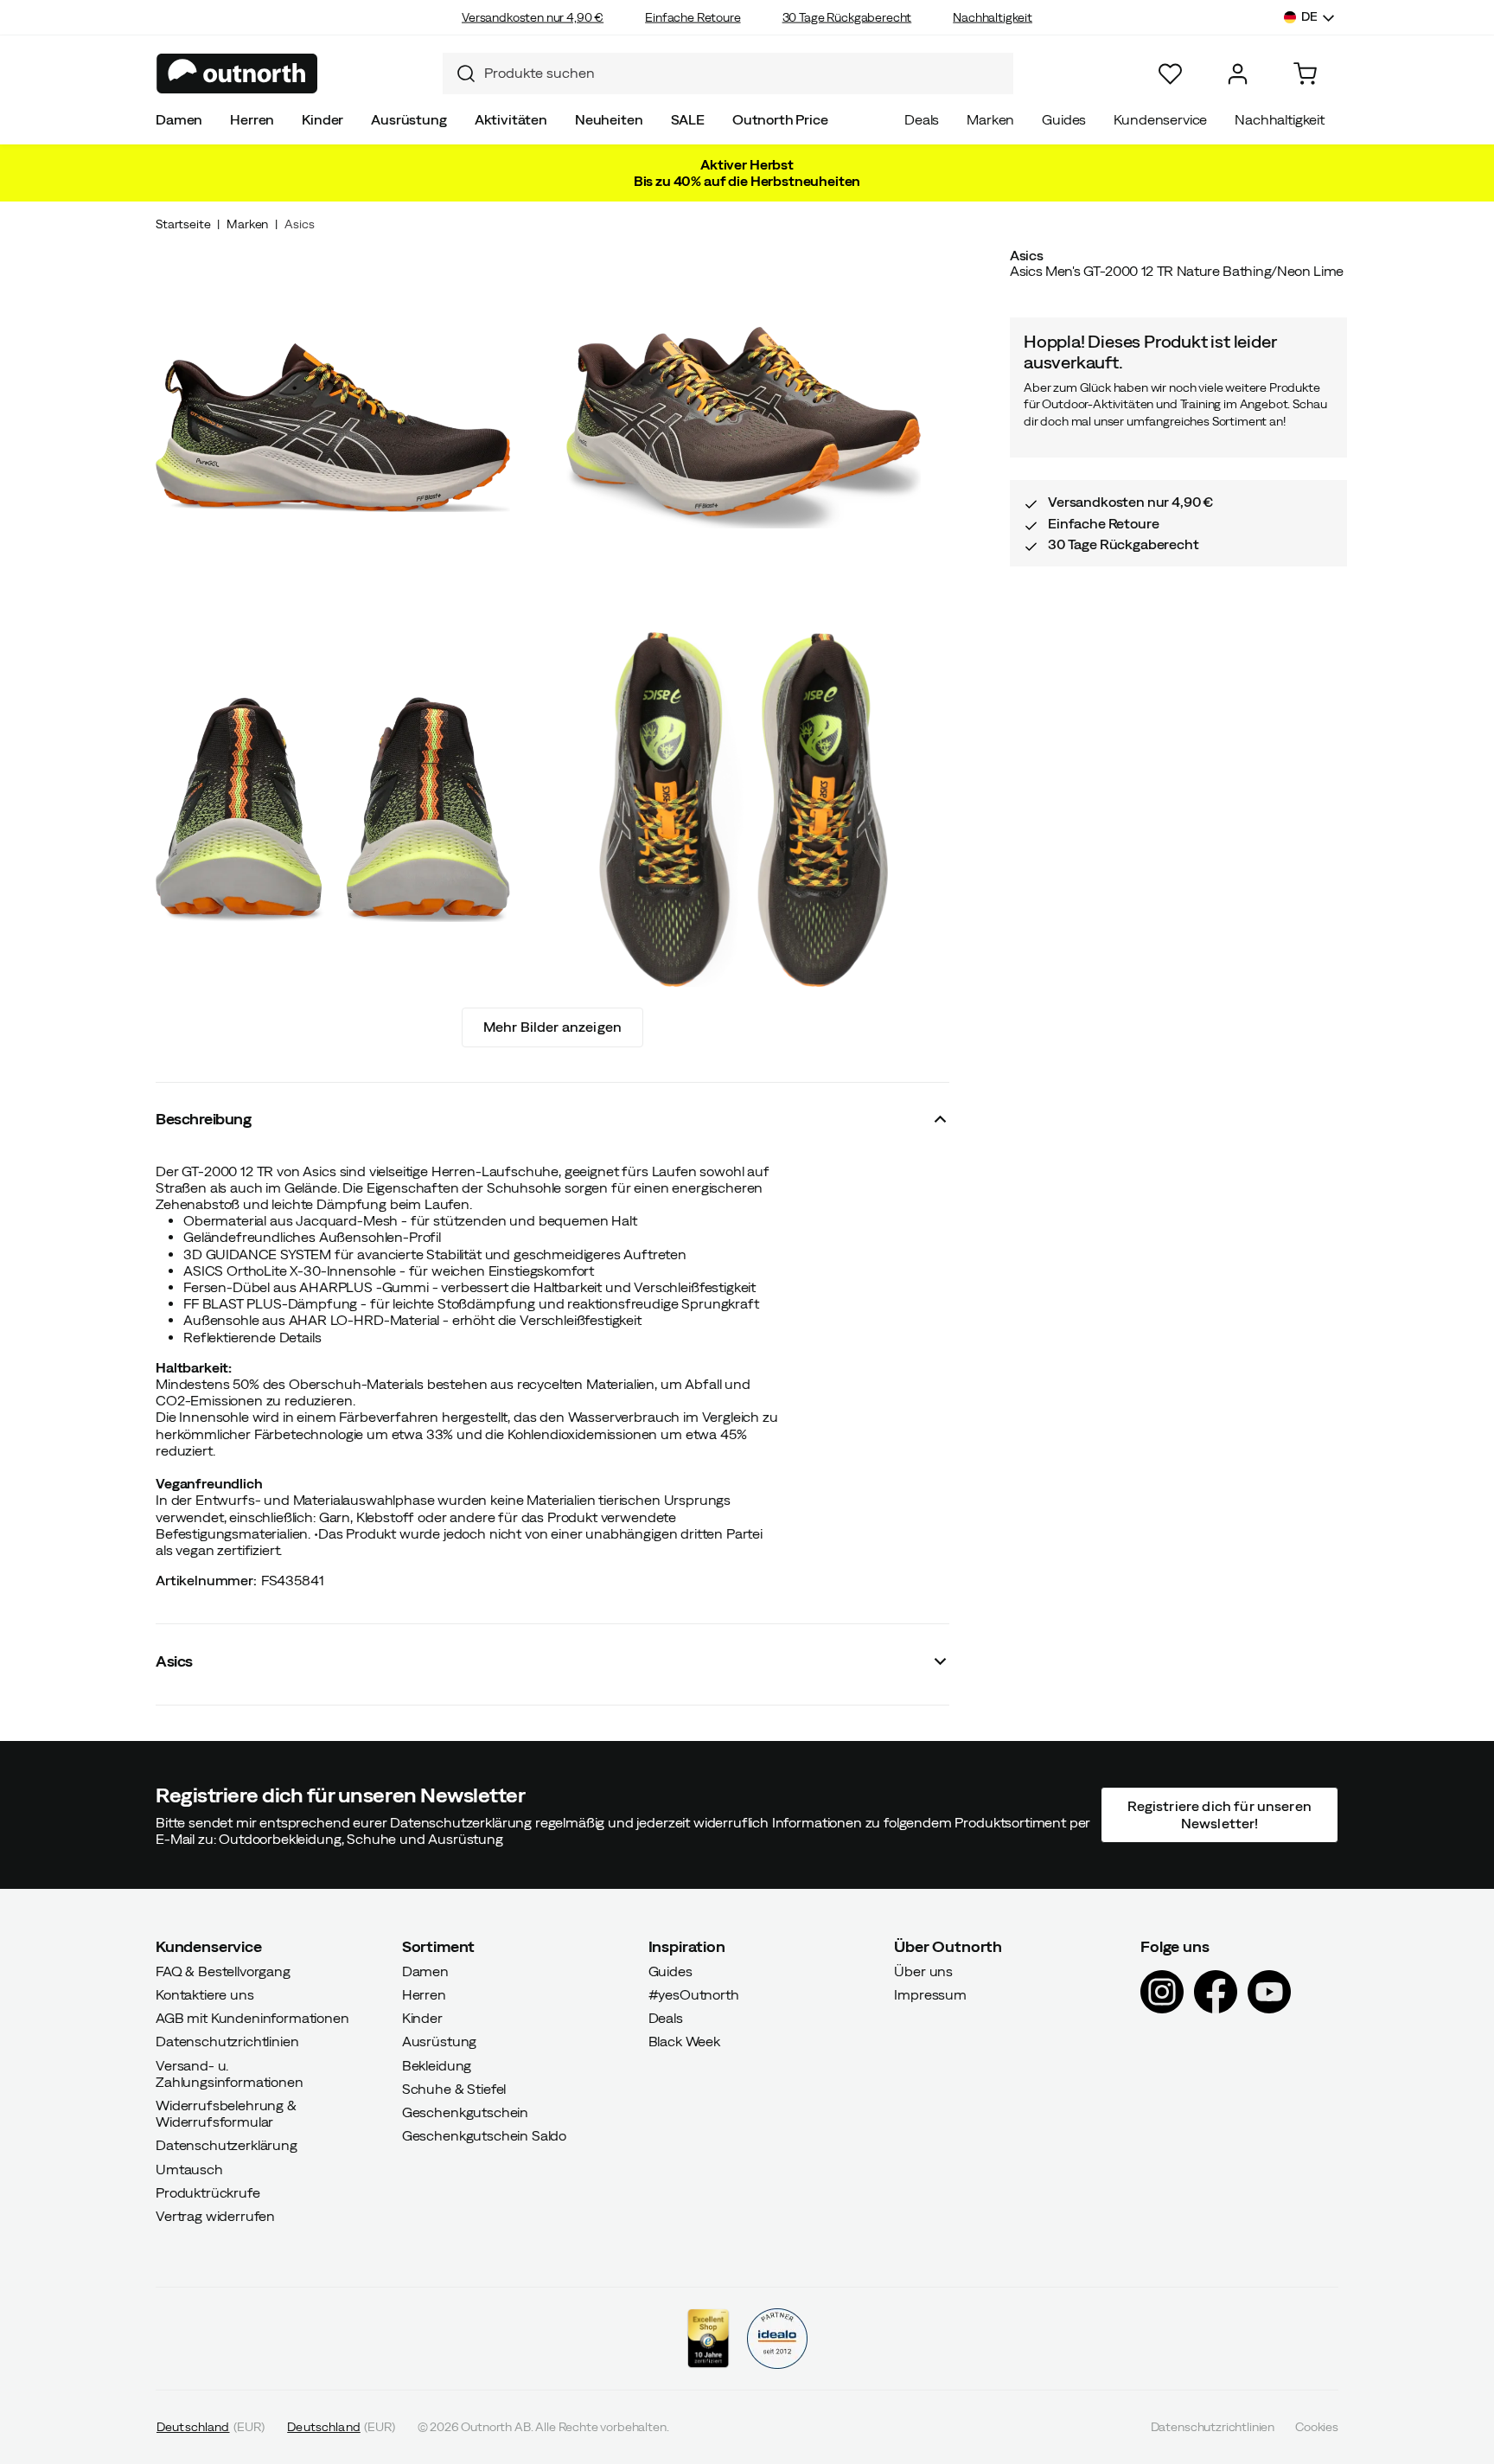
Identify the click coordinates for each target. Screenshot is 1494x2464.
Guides (1064, 119)
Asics (299, 224)
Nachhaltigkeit (993, 17)
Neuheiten (609, 119)
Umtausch (189, 2168)
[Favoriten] (1170, 74)
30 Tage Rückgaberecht (847, 17)
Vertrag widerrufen (215, 2216)
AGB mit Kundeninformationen (252, 2018)
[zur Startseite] (237, 74)
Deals (922, 119)
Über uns (923, 1970)
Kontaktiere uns (205, 1994)
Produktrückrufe (208, 2192)
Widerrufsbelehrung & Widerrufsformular (226, 2113)
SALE (688, 119)
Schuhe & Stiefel (454, 2088)
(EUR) (211, 2427)
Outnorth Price (780, 119)
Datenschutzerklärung (227, 2145)
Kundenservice (1160, 119)
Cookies (1317, 2427)
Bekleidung (437, 2064)
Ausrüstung (409, 119)
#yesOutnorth (694, 1994)
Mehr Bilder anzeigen (552, 1027)
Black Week (684, 2041)
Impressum (930, 1994)
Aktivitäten (511, 119)
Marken (990, 119)
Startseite (183, 224)
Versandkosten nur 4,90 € (533, 17)
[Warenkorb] (1305, 74)
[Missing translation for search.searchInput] (459, 74)
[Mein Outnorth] (1238, 74)
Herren (252, 119)
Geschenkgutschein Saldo (484, 2135)
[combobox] (728, 74)
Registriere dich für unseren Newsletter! (1219, 1814)
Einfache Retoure (693, 17)
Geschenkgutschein (465, 2112)
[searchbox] (744, 73)
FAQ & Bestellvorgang (223, 1970)
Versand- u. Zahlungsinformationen (230, 2073)
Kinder (322, 119)
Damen (179, 119)
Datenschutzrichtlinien (227, 2041)
